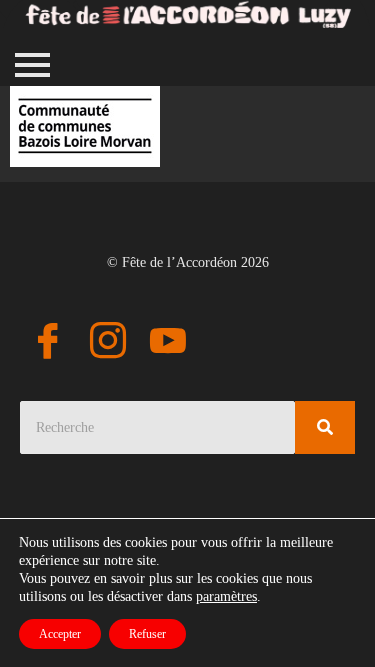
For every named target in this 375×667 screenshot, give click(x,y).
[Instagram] (108, 344)
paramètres (226, 596)
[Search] (325, 427)
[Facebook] (48, 344)
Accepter (60, 634)
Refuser (147, 634)
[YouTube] (168, 344)
